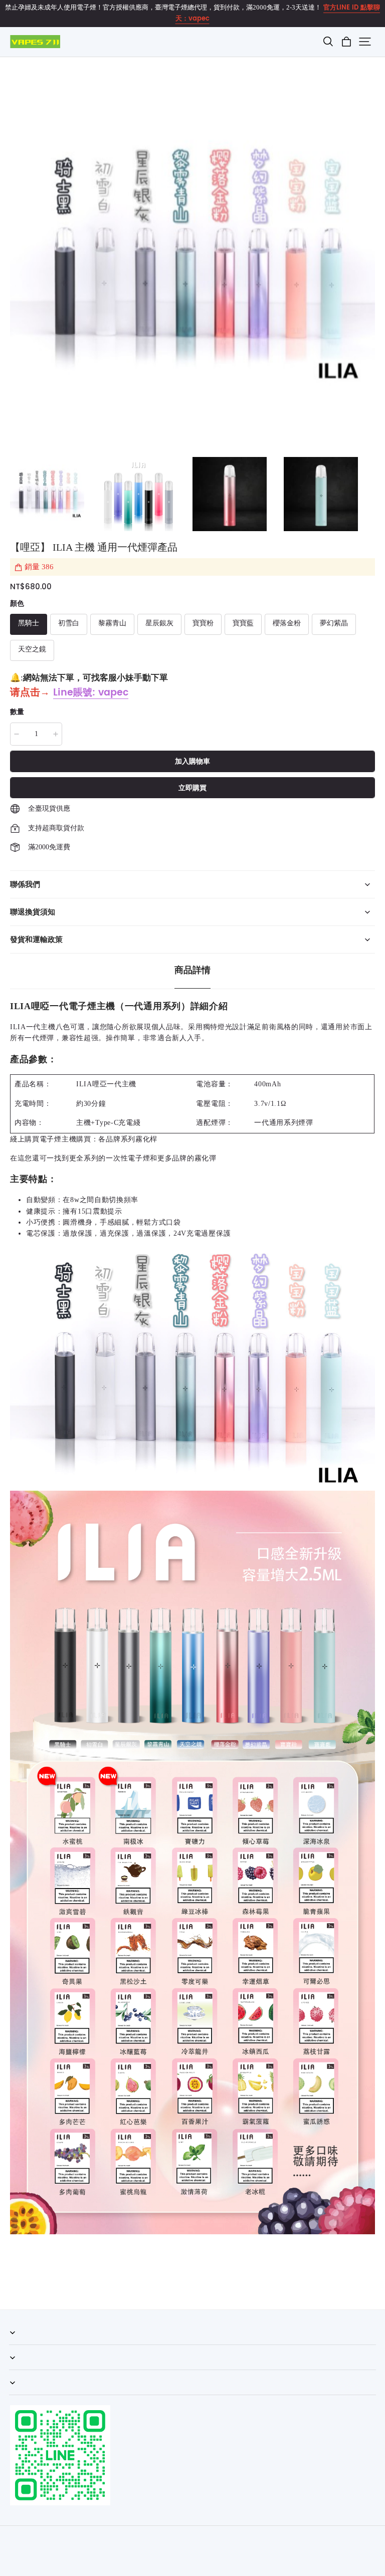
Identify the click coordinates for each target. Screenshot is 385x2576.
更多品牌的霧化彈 (187, 1158)
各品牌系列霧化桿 (128, 1139)
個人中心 (22, 2370)
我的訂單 (22, 2345)
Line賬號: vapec (91, 693)
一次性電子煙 (128, 1158)
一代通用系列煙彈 (284, 1123)
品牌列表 (22, 2395)
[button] (328, 42)
